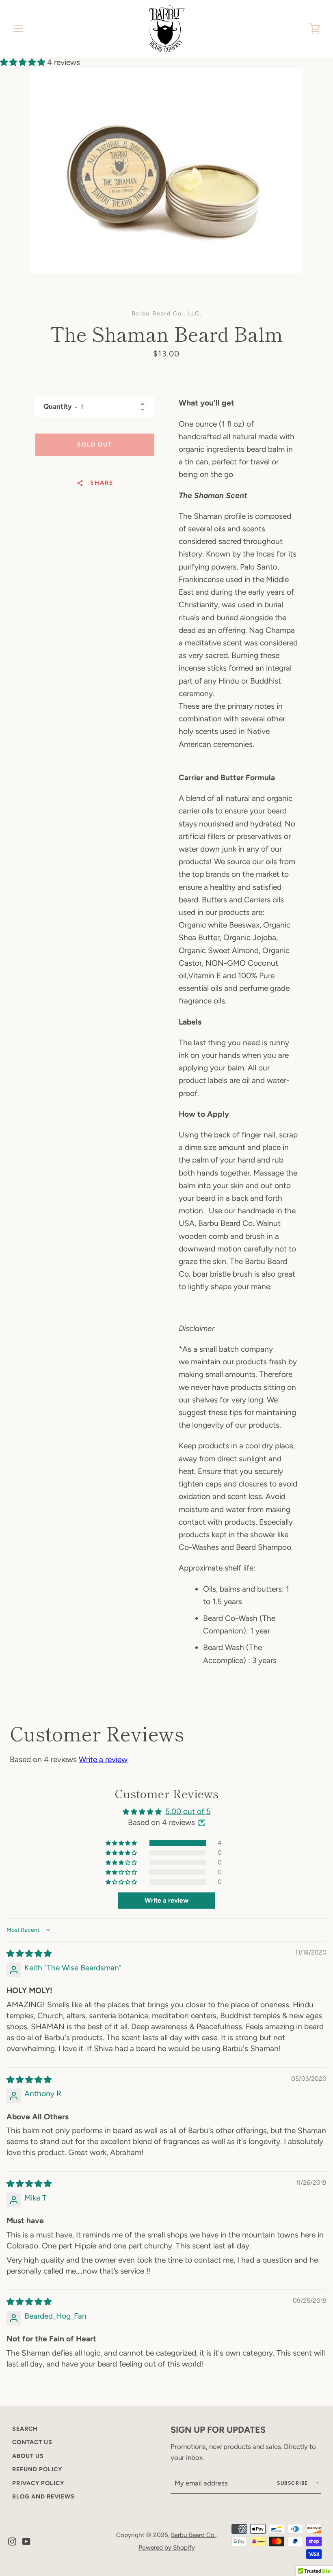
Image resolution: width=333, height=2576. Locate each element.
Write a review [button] (166, 1900)
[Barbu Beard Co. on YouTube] (26, 2541)
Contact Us (32, 2442)
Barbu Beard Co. (193, 2535)
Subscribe (293, 2483)
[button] (24, 62)
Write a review (103, 1759)
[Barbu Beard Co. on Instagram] (12, 2541)
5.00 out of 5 (188, 1811)
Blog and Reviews (43, 2496)
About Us (28, 2456)
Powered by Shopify (167, 2547)
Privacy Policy (38, 2483)
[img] (29, 1954)
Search (25, 2429)
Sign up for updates (218, 2429)
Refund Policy (37, 2469)
